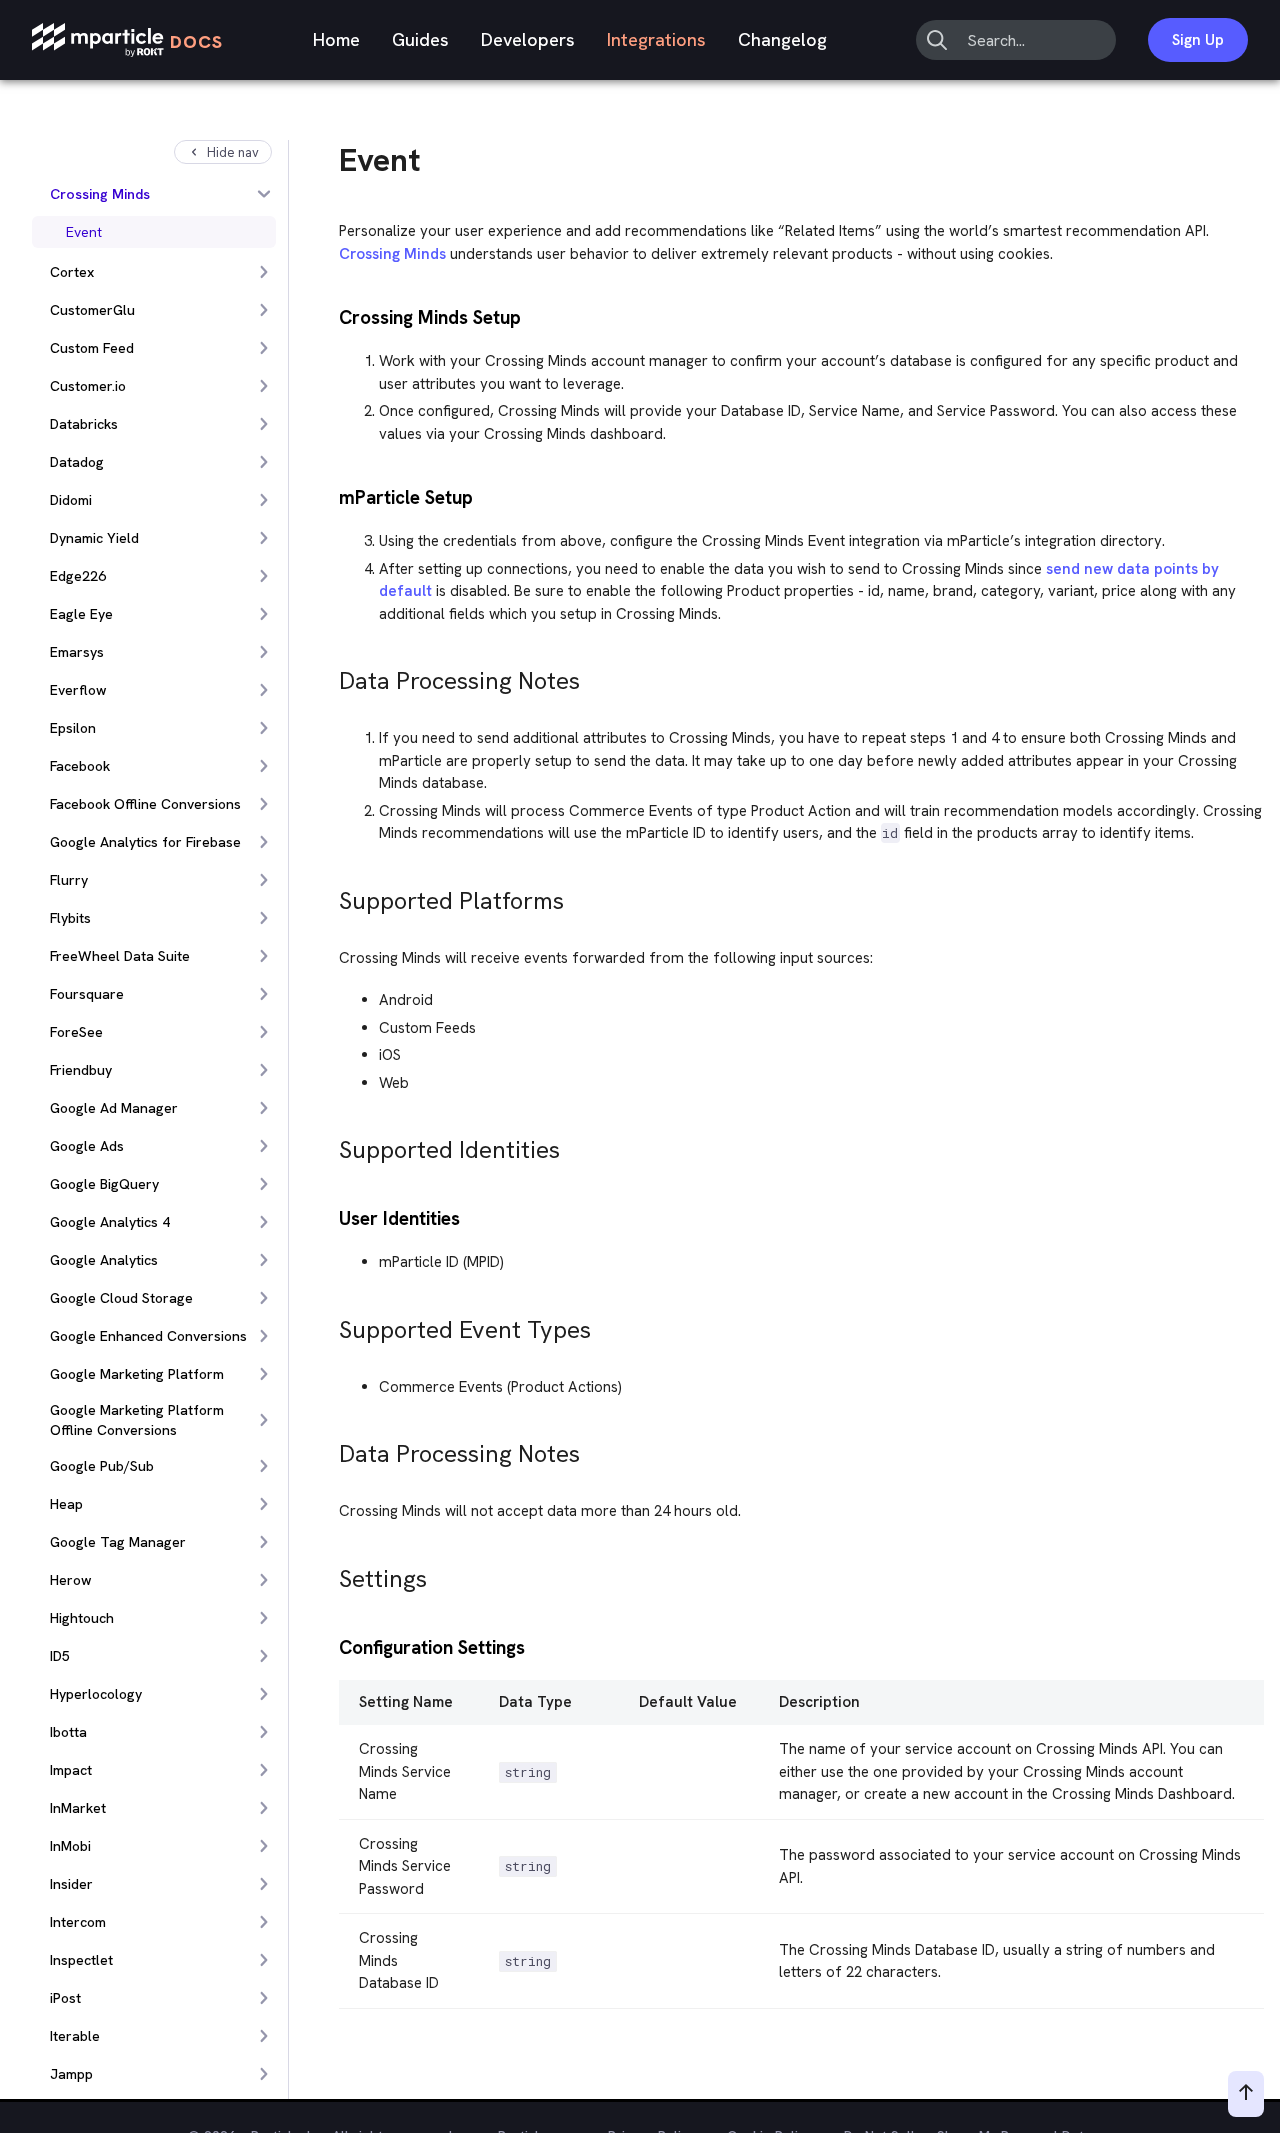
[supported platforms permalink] (330, 895)
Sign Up (1198, 40)
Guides (420, 39)
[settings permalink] (330, 1573)
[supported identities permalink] (330, 1144)
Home (336, 39)
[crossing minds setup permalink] (330, 315)
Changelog (782, 39)
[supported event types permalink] (330, 1324)
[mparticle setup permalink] (330, 495)
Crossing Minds (392, 254)
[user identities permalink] (330, 1216)
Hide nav (233, 152)
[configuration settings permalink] (330, 1645)
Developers (528, 39)
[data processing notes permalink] (330, 675)
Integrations (656, 39)
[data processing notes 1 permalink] (330, 1448)
